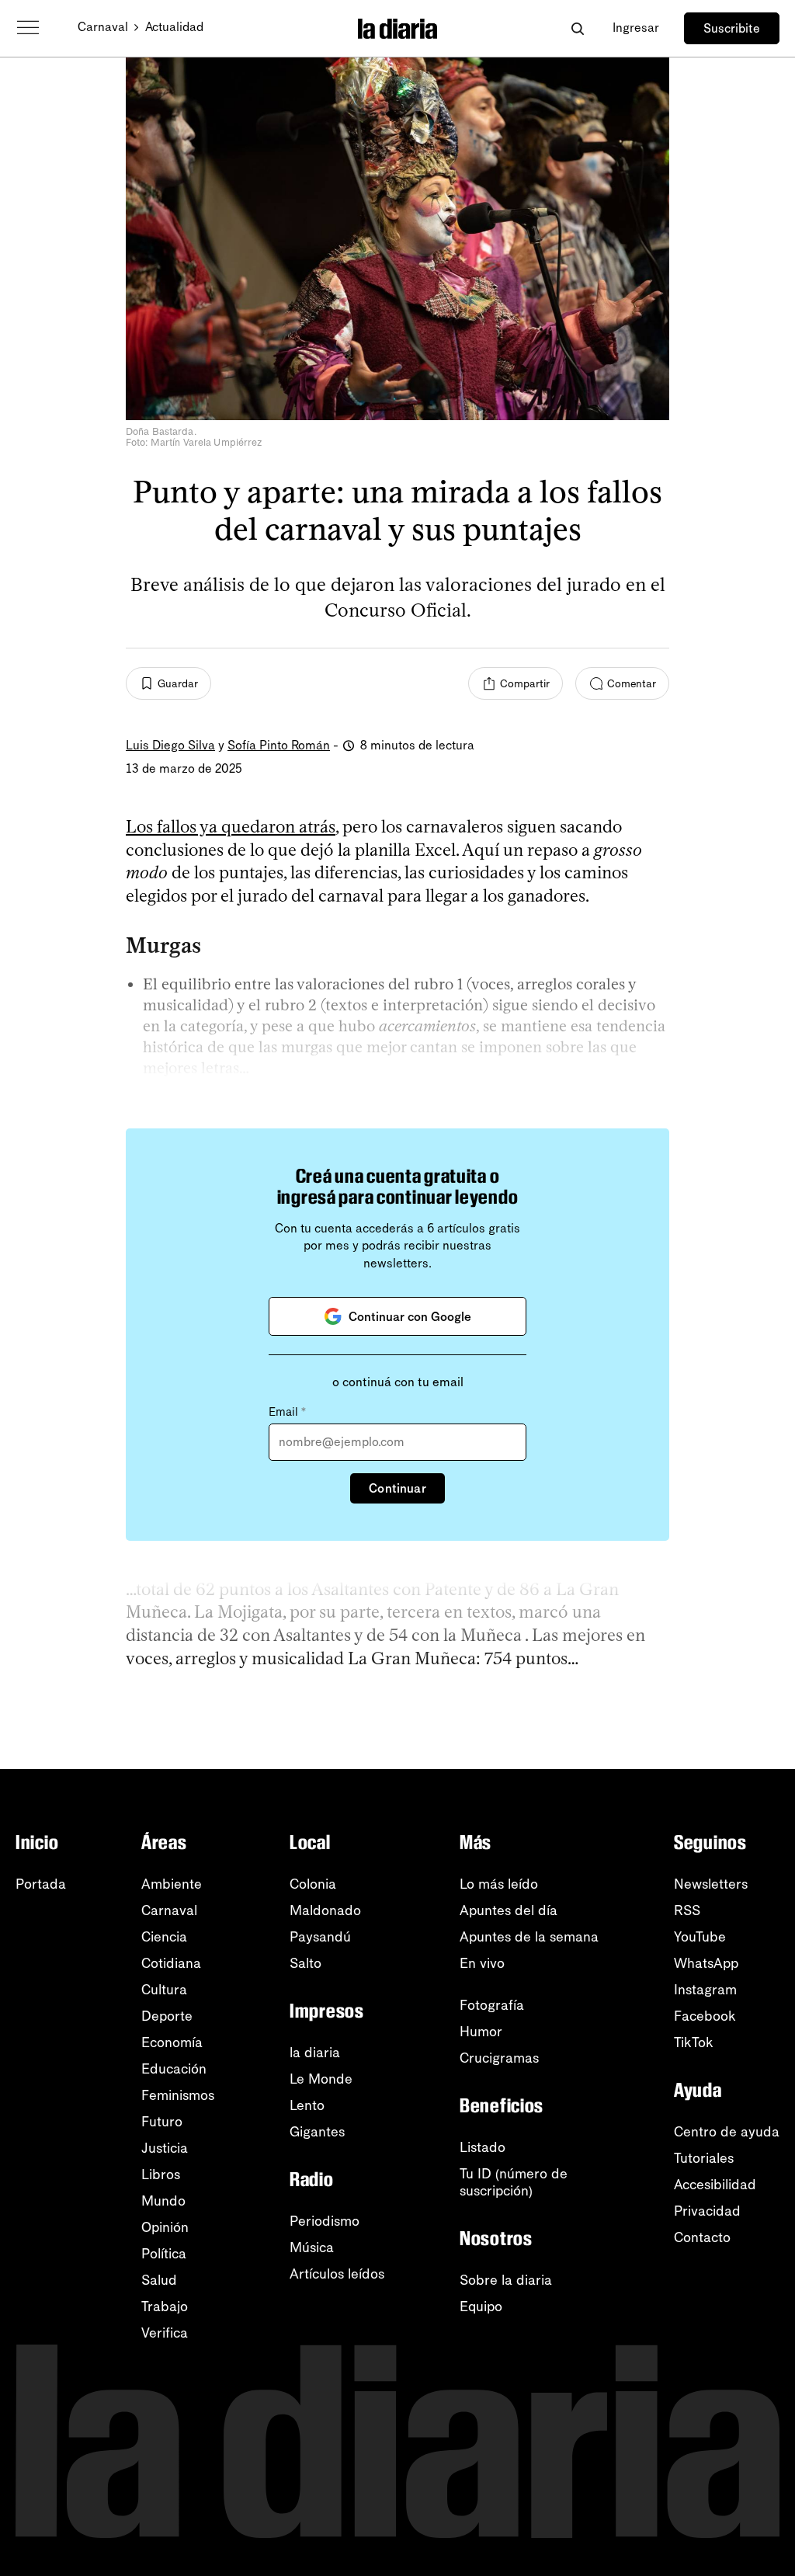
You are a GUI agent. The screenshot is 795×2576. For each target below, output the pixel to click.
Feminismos (178, 2095)
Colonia (313, 1884)
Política (164, 2254)
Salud (159, 2280)
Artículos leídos (337, 2274)
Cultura (164, 1990)
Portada (41, 1884)
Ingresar (636, 28)
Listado (483, 2147)
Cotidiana (171, 1963)
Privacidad (707, 2211)
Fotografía (492, 2005)
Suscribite (732, 28)
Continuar (397, 1488)
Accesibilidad (715, 2185)
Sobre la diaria (506, 2280)
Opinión (165, 2227)
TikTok (694, 2042)
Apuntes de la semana (529, 1937)
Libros (161, 2174)
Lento (307, 2105)
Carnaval (103, 27)
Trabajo (165, 2307)
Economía (172, 2042)
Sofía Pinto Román (279, 745)
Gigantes (317, 2132)
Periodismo (325, 2221)
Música (312, 2247)
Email (287, 1412)
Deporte (167, 2016)
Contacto (702, 2237)
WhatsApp (706, 1963)
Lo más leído (499, 1884)
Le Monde (321, 2079)
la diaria (315, 2053)
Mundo (163, 2201)
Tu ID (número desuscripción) (514, 2182)
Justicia (165, 2148)
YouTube (700, 1937)
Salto (306, 1963)
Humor (481, 2032)
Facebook (705, 2016)
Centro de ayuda (727, 2132)
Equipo (481, 2307)
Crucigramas (499, 2058)
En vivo (482, 1963)
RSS (687, 1910)
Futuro (162, 2122)
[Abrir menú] (28, 28)
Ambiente (172, 1884)
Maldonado (325, 1910)
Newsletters (711, 1884)
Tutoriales (704, 2158)
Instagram (705, 1990)
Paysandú (320, 1937)
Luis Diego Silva (170, 745)
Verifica (165, 2333)
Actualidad (174, 27)
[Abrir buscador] (577, 28)
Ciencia (164, 1937)
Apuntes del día (509, 1910)
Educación (174, 2069)
